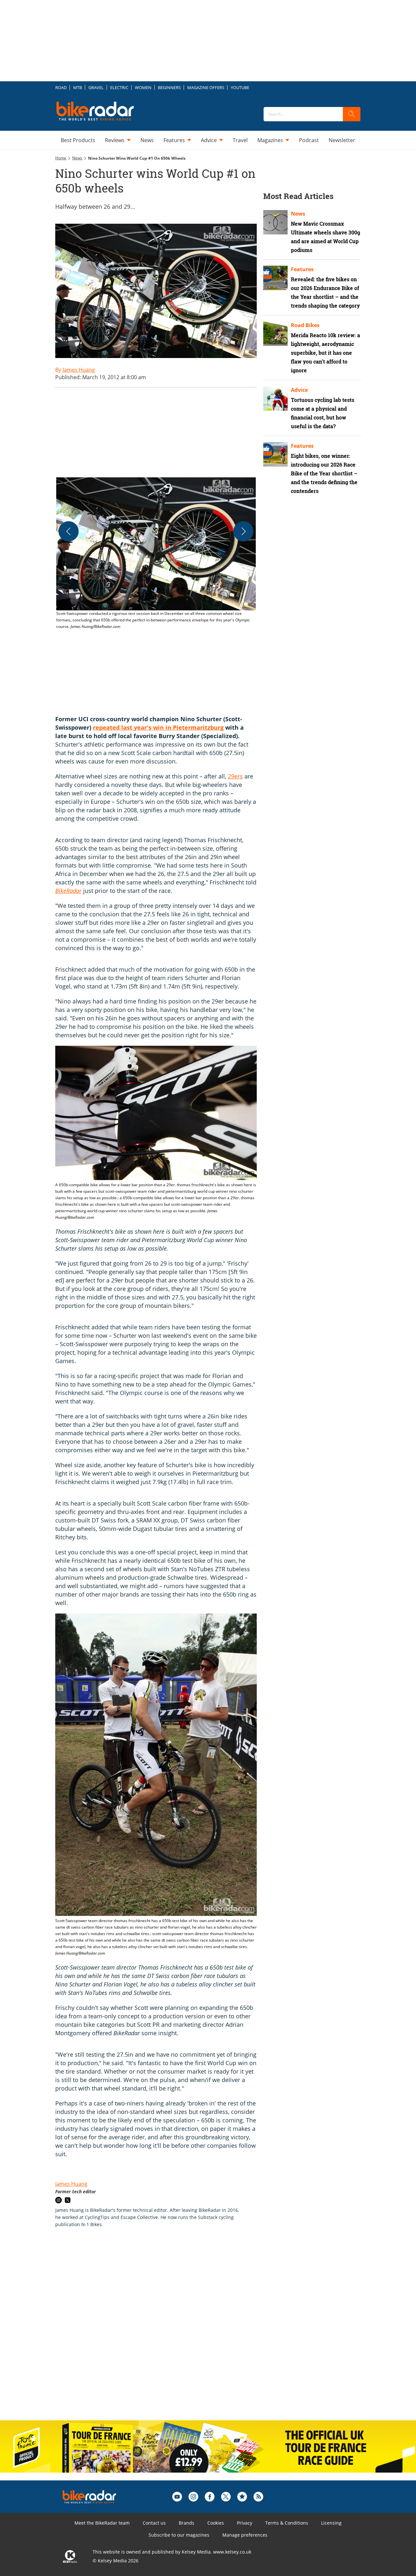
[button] (156, 554)
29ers (235, 776)
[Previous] (69, 531)
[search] (352, 114)
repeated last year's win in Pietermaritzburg (158, 727)
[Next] (243, 531)
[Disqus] (162, 2331)
